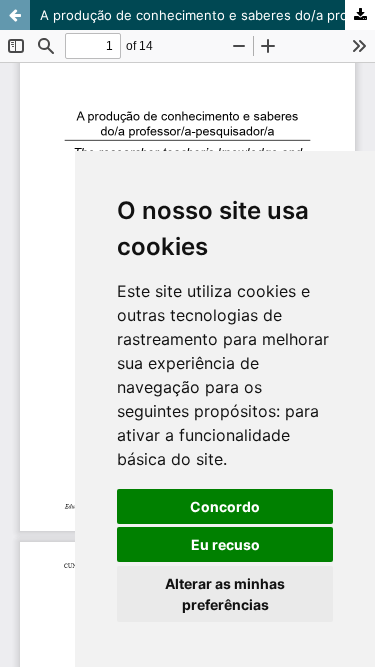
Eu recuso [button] (225, 544)
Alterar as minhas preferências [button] (225, 594)
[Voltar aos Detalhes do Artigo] (15, 15)
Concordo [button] (225, 506)
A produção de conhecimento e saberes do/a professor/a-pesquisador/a (207, 15)
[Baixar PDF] (360, 15)
